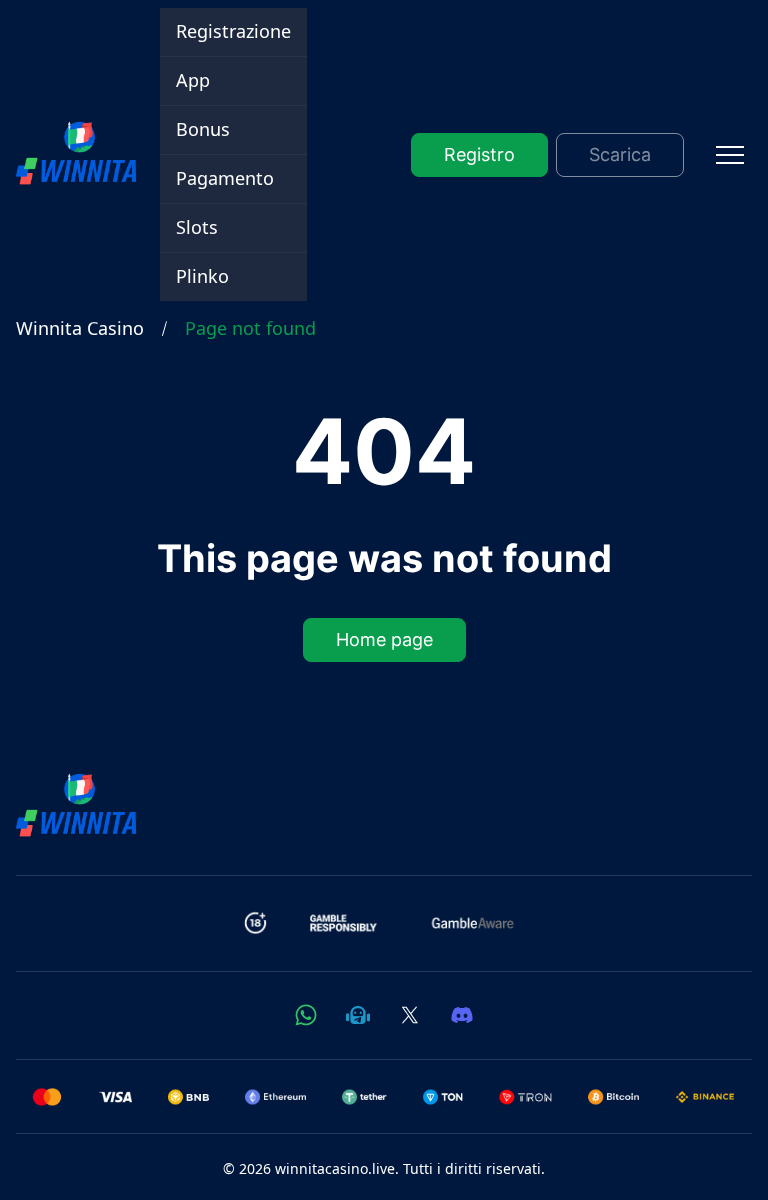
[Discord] (462, 1015)
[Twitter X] (410, 1015)
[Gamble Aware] (473, 923)
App (193, 80)
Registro (479, 154)
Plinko (202, 276)
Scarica (620, 154)
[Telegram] (358, 1015)
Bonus (203, 129)
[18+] (255, 923)
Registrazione (233, 31)
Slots (197, 227)
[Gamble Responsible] (344, 923)
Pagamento (225, 178)
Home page (384, 640)
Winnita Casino (80, 328)
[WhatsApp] (306, 1015)
